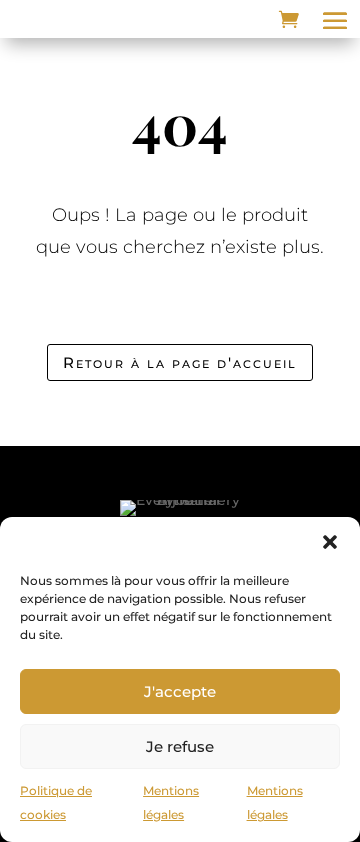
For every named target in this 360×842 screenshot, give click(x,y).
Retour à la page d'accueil (180, 362)
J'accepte (180, 691)
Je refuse (180, 746)
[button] (330, 542)
